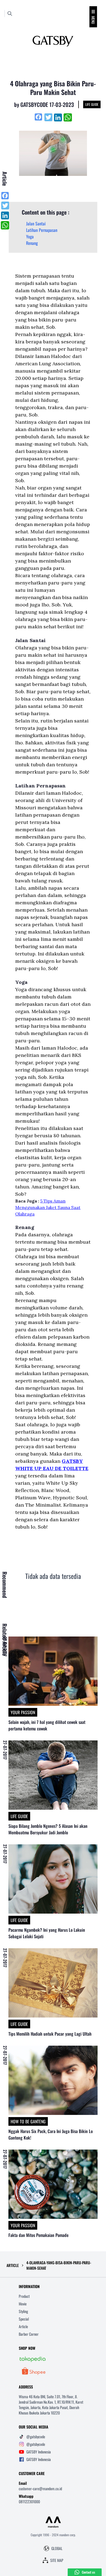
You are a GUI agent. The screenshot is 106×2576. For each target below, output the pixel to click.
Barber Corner (29, 2334)
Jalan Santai (36, 224)
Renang (32, 243)
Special (24, 2319)
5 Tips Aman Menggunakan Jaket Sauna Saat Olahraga (48, 1207)
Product (24, 2296)
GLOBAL (57, 2548)
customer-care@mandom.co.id (40, 2488)
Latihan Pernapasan (42, 230)
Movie (23, 2304)
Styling (23, 2311)
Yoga (30, 236)
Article (23, 2326)
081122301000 (29, 2501)
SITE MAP (57, 2560)
